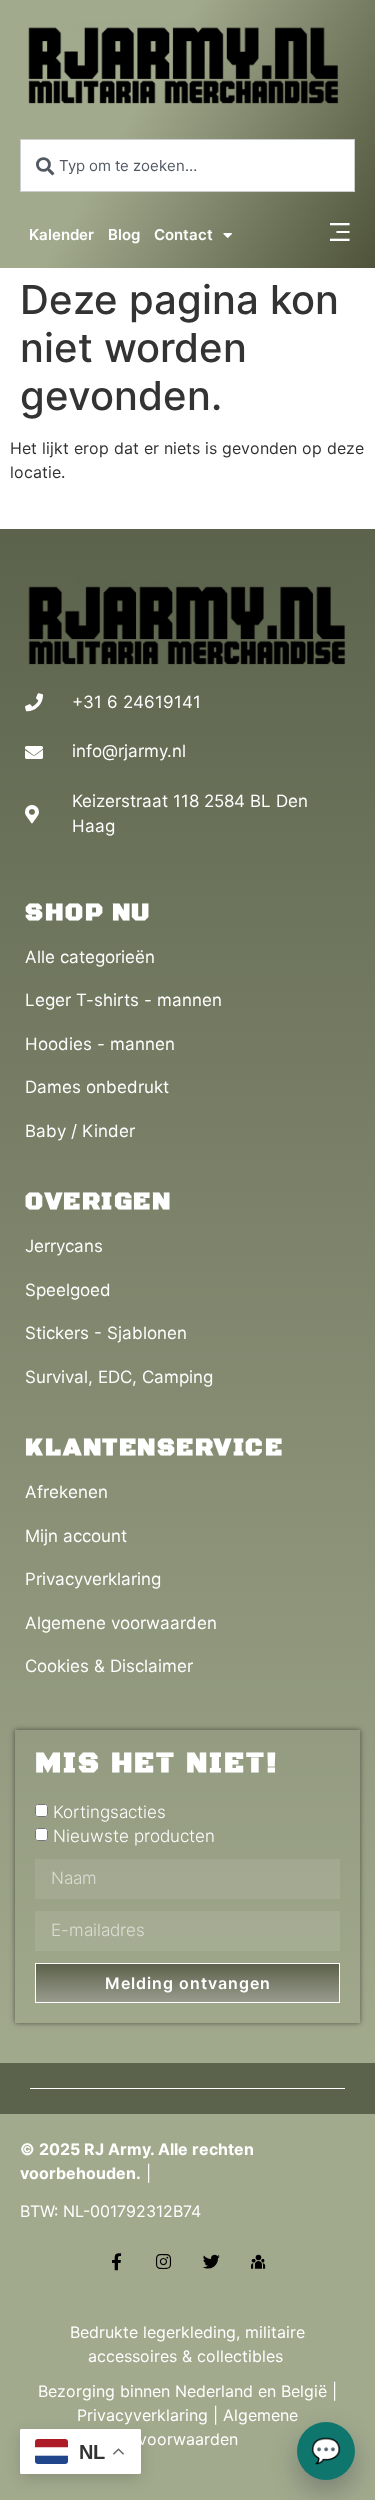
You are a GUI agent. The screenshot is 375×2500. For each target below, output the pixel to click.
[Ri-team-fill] (258, 2260)
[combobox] (187, 165)
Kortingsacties (109, 1812)
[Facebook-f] (116, 2260)
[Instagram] (163, 2260)
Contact (183, 234)
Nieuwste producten (134, 1836)
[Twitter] (211, 2260)
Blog (124, 234)
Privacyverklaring (142, 2415)
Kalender (61, 234)
